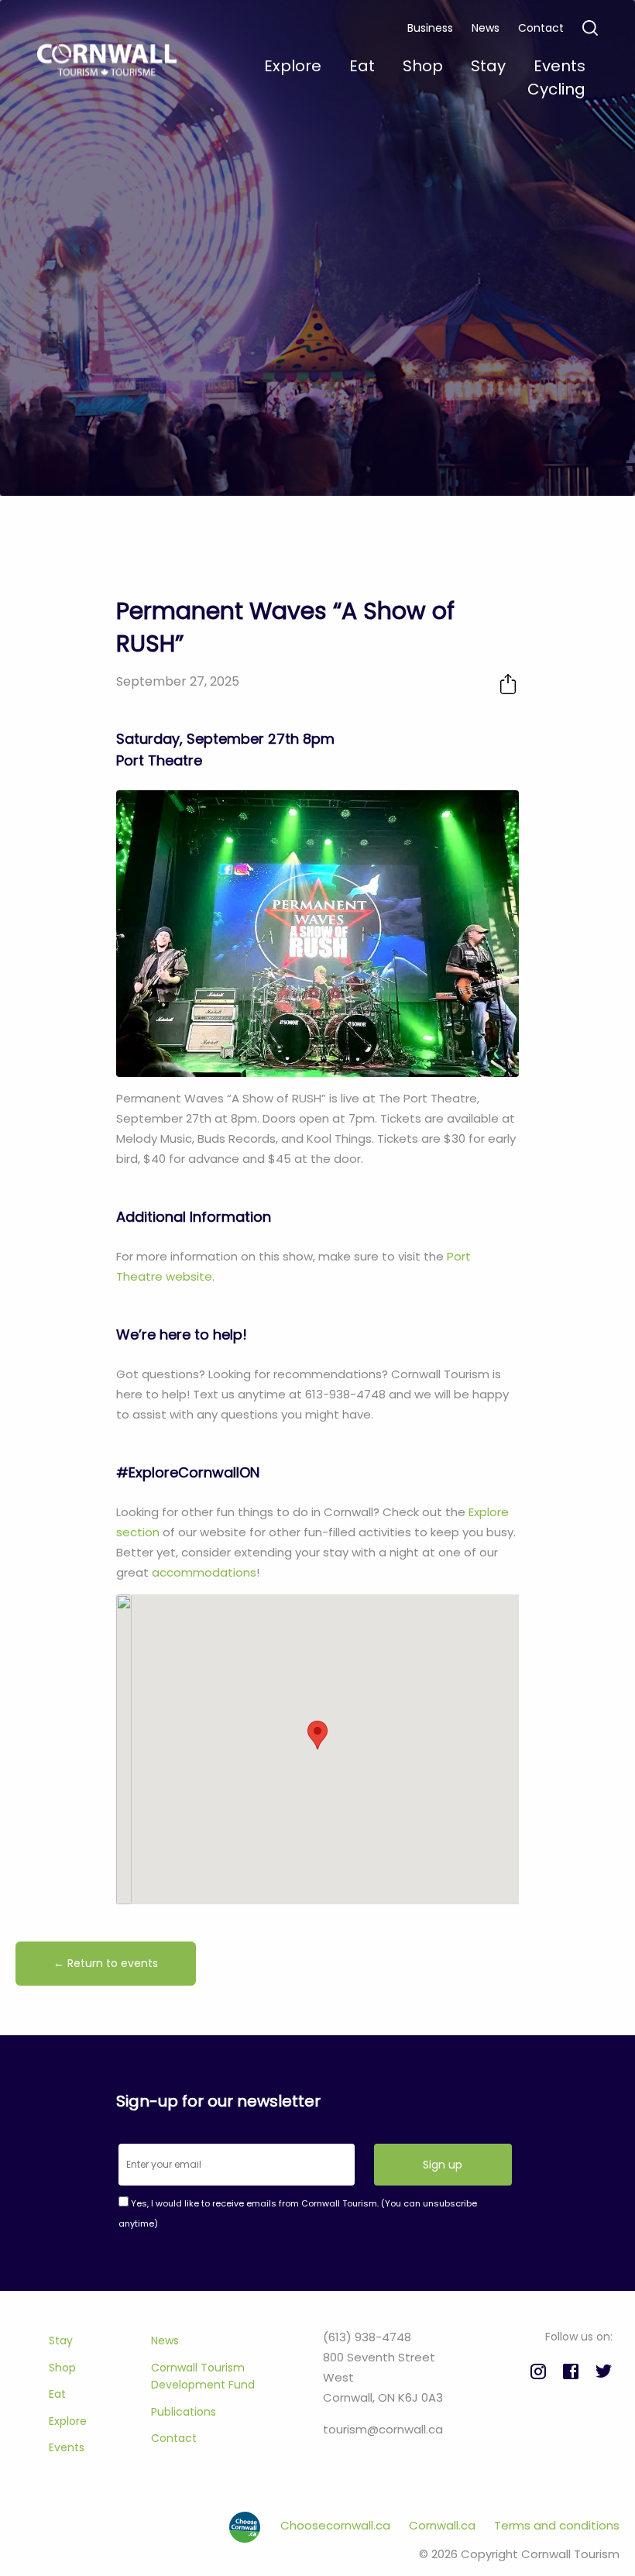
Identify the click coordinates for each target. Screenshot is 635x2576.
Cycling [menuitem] (556, 89)
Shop (62, 2368)
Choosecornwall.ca (337, 2525)
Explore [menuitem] (293, 66)
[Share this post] (508, 684)
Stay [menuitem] (488, 66)
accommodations (204, 1572)
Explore (68, 2421)
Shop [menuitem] (423, 66)
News (486, 28)
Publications (184, 2412)
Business (430, 28)
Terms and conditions (557, 2525)
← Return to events (106, 1963)
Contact (541, 28)
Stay (61, 2340)
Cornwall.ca (444, 2525)
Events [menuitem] (559, 66)
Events (67, 2447)
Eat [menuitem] (362, 66)
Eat (57, 2394)
